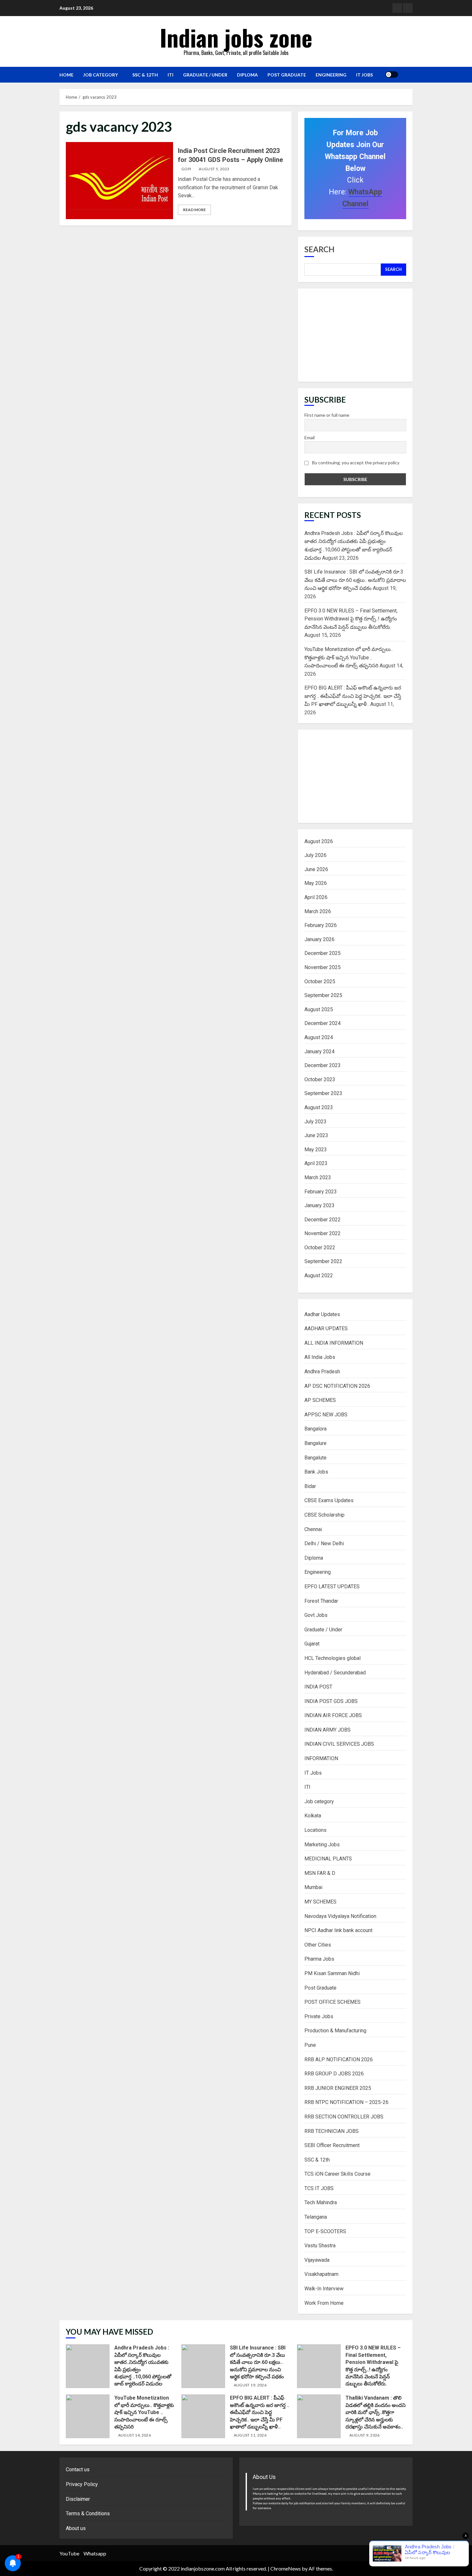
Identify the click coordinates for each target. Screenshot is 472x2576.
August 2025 (319, 1009)
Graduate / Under (205, 75)
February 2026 (321, 925)
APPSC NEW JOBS (326, 1415)
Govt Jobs (316, 1615)
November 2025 (323, 967)
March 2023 (318, 1177)
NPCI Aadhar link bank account (338, 1930)
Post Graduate (287, 75)
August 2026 (319, 841)
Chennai (313, 1529)
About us (76, 2528)
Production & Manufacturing (335, 2031)
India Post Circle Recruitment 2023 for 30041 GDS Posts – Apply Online (119, 181)
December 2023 (323, 1065)
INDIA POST (318, 1687)
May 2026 (316, 883)
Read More (194, 210)
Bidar (310, 1486)
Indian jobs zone (236, 37)
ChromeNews (286, 2568)
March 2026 (318, 911)
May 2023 (316, 1150)
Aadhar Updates (322, 1314)
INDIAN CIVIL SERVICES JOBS (339, 1744)
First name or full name (327, 415)
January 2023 (319, 1205)
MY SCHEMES (320, 1902)
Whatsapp (95, 2553)
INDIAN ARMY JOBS (328, 1730)
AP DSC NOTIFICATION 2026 (337, 1386)
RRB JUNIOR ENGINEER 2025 (338, 2088)
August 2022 (319, 1275)
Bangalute (315, 1458)
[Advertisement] (355, 335)
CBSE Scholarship (324, 1515)
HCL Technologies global (332, 1658)
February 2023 (321, 1192)
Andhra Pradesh (322, 1372)
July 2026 (315, 855)
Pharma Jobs (319, 1959)
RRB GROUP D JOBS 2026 (334, 2074)
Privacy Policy (82, 2484)
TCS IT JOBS (319, 2188)
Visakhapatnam (321, 2274)
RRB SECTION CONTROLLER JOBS (344, 2117)
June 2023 (316, 1135)
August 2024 (319, 1037)
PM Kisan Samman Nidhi (332, 1973)
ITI (170, 75)
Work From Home (324, 2303)
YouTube (69, 2553)
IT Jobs (364, 75)
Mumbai (313, 1887)
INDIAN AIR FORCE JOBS (333, 1715)
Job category (101, 75)
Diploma (247, 75)
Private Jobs (319, 2016)
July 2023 (315, 1122)
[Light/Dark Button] (392, 75)
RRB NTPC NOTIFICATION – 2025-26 (346, 2102)
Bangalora (315, 1429)
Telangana (316, 2217)
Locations (315, 1830)
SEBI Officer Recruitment (332, 2145)
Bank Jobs (316, 1472)
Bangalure (315, 1443)
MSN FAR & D (320, 1873)
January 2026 (319, 939)
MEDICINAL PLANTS (328, 1859)
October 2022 (320, 1248)
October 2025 (320, 981)
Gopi (186, 169)
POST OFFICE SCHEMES (332, 2002)
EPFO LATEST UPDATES (332, 1587)
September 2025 (323, 995)
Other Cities (318, 1945)
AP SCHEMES (320, 1400)
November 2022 (323, 1233)
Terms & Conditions (88, 2514)
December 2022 (323, 1220)
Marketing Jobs (322, 1845)
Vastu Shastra (320, 2246)
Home (66, 75)
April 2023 (316, 1163)
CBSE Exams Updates (329, 1500)
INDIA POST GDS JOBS (331, 1701)
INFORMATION (321, 1758)
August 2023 (319, 1107)
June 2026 (316, 869)
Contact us (78, 2469)
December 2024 (323, 1023)
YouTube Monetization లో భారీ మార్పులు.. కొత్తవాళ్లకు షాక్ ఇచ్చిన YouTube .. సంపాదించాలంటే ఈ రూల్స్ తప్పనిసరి (349, 657)
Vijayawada (317, 2260)
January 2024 (319, 1052)
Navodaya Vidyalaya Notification (340, 1916)
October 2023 (320, 1079)
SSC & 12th (145, 75)
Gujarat (312, 1644)
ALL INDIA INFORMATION (334, 1343)
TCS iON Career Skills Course (337, 2174)
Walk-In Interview (324, 2289)
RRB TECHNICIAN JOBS (332, 2131)
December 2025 (323, 953)
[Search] (405, 75)
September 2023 (323, 1093)
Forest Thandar (321, 1601)
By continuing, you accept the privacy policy (355, 463)
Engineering (331, 75)
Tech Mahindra (321, 2202)
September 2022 (323, 1261)
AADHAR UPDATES (326, 1328)
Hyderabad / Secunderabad (335, 1673)
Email (310, 437)
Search (319, 249)
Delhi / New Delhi (324, 1543)
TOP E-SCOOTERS (325, 2231)
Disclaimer (78, 2499)
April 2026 (316, 897)
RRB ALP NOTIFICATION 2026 (339, 2059)
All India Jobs (320, 1357)
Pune (310, 2045)
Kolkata (313, 1816)
